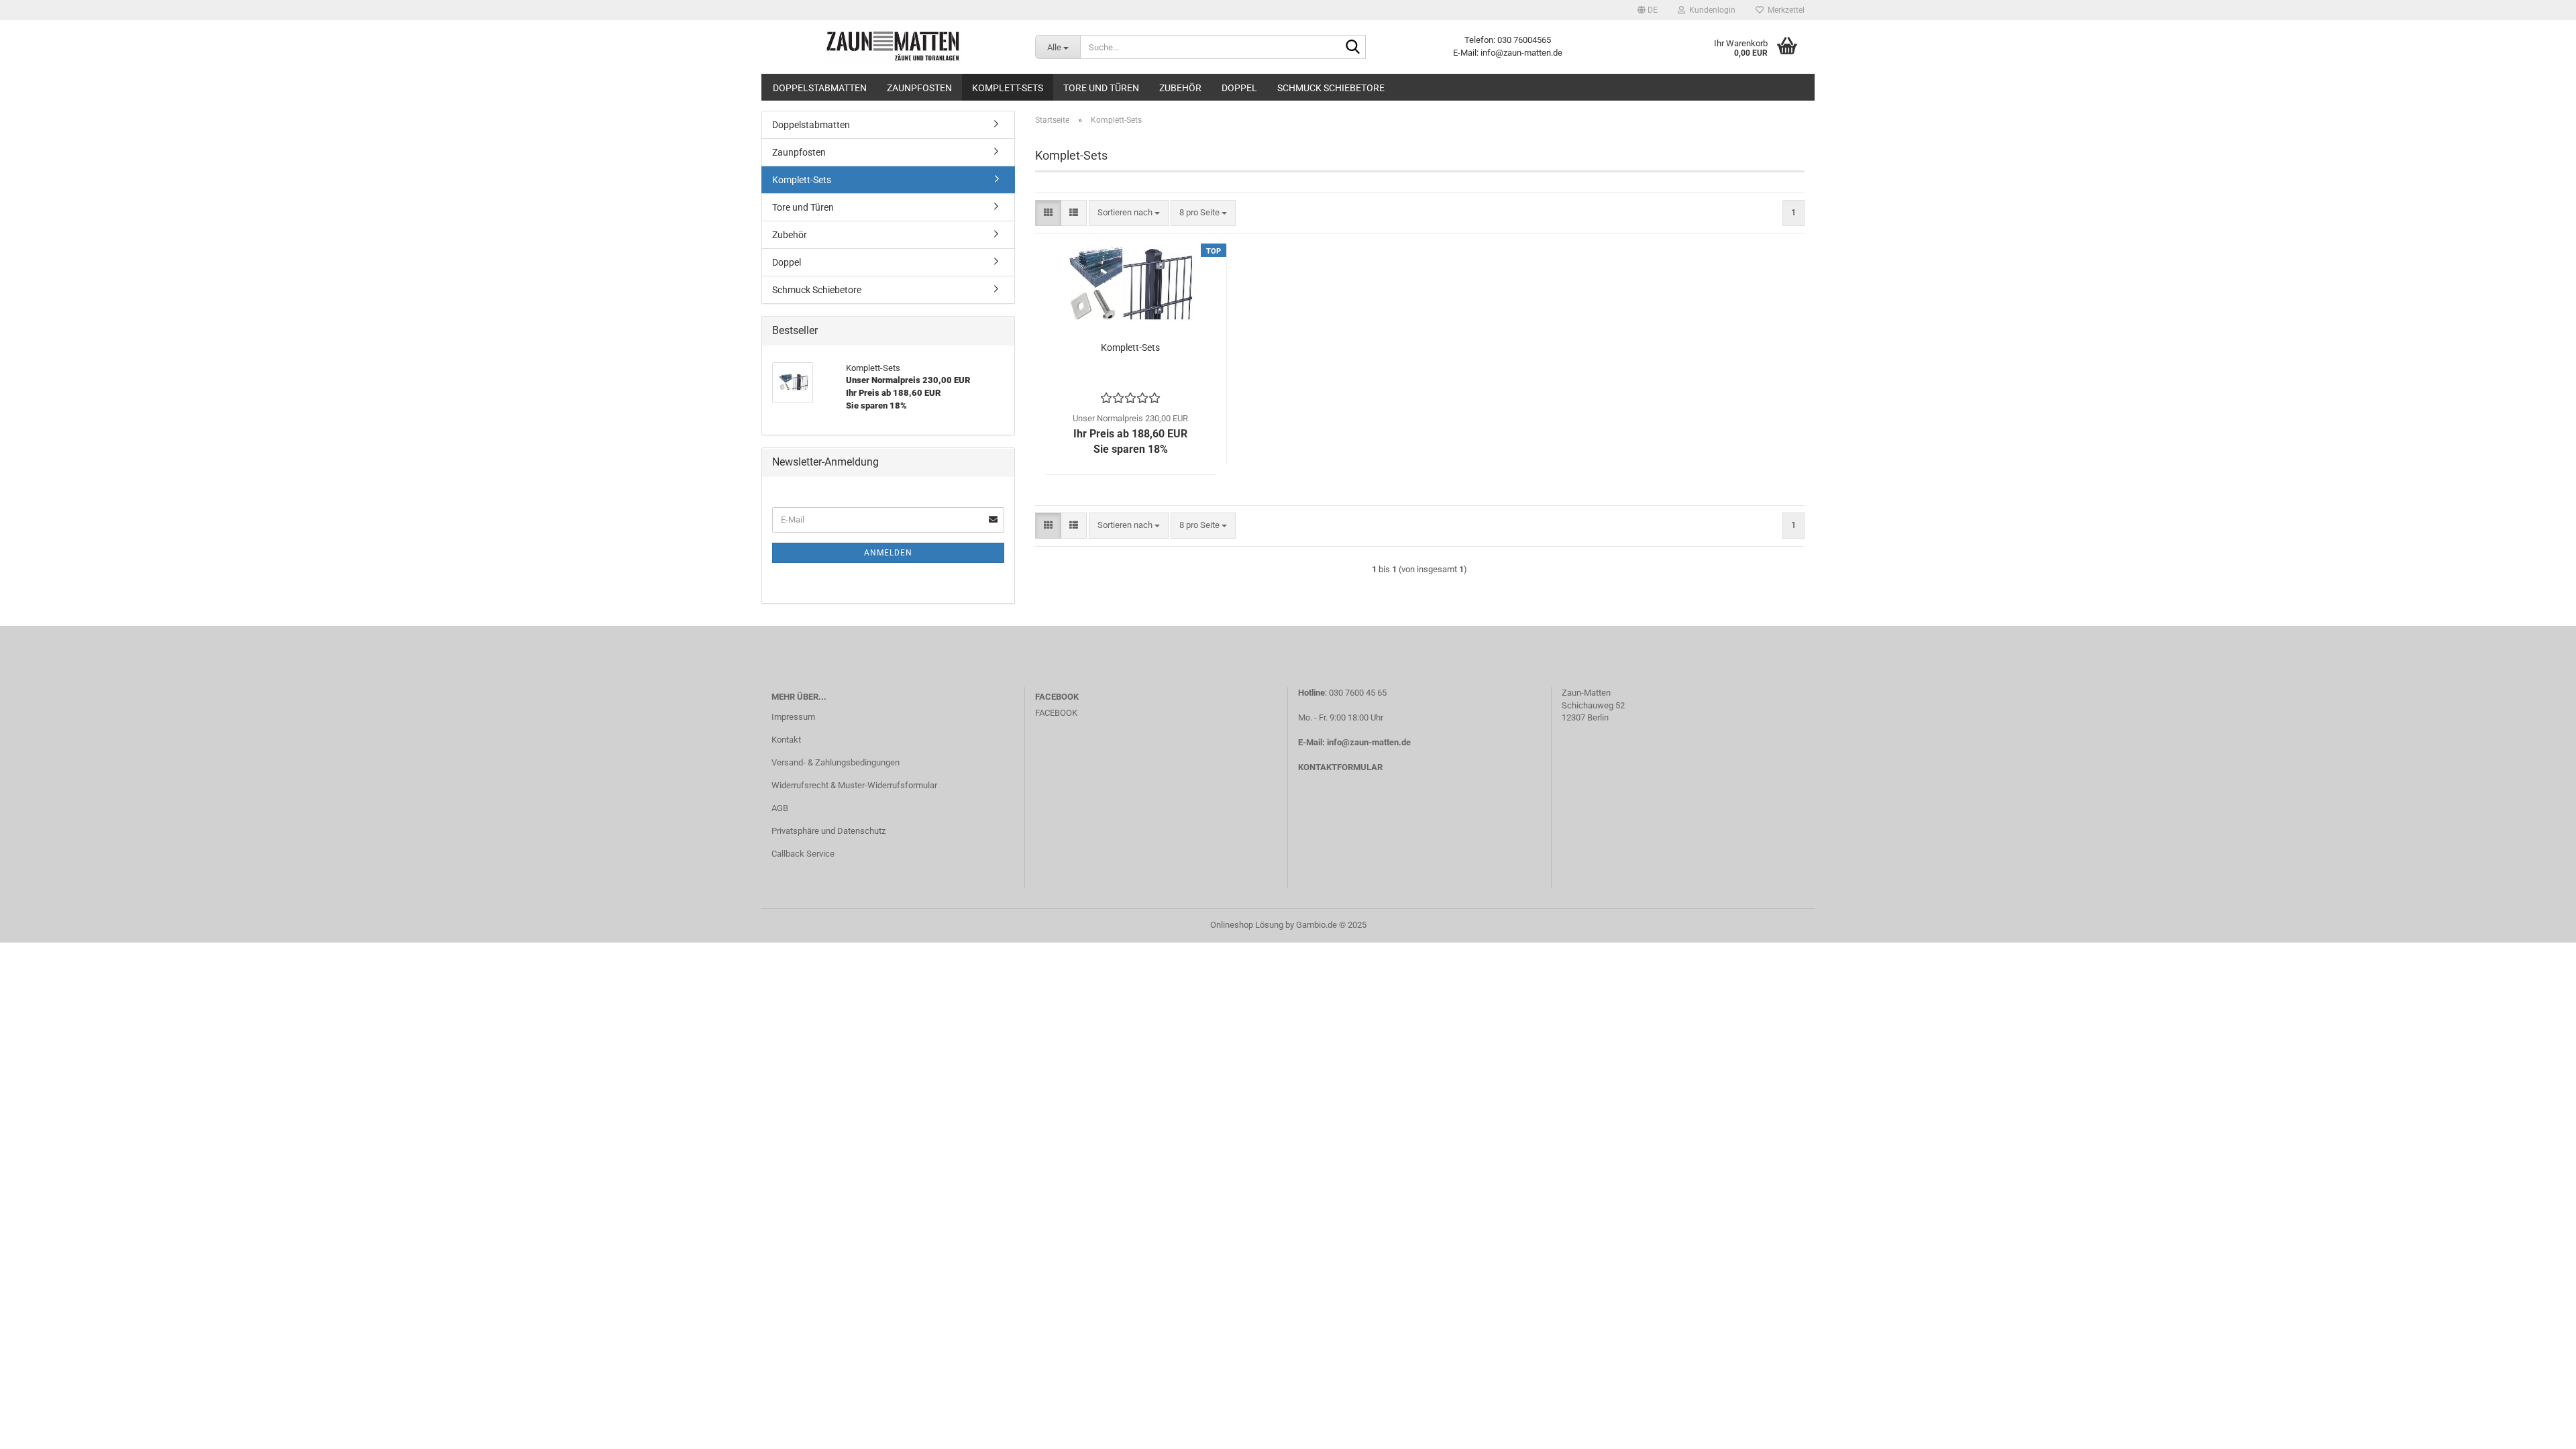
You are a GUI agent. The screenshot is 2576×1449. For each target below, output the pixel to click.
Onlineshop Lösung (1247, 925)
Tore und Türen (1101, 88)
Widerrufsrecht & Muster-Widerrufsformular (854, 785)
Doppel (1239, 88)
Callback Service (803, 854)
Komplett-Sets (1008, 88)
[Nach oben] (2539, 1429)
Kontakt (786, 740)
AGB (780, 808)
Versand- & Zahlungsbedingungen (836, 762)
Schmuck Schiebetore (1331, 88)
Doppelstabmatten (820, 88)
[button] (1648, 10)
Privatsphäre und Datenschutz (828, 831)
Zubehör (1180, 88)
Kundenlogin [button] (1710, 10)
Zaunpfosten (919, 88)
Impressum (793, 717)
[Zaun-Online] (893, 47)
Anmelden (888, 553)
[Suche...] (1353, 48)
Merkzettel (1784, 10)
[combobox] (1129, 213)
